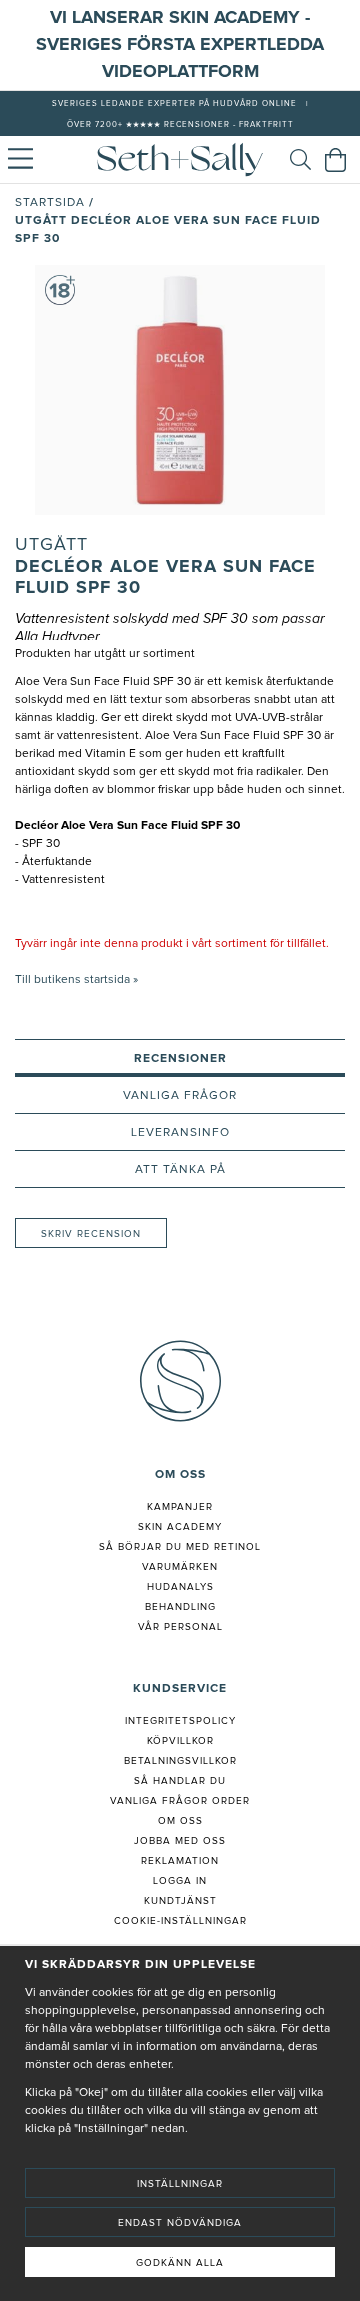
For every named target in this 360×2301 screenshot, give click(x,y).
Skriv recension (91, 1234)
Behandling (180, 1607)
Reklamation (180, 1861)
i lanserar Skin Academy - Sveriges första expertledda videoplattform (180, 45)
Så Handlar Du (180, 1781)
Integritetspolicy (180, 1721)
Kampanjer (180, 1507)
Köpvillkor (180, 1741)
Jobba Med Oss (180, 1841)
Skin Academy (180, 1527)
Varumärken (180, 1567)
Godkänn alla (180, 2263)
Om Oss (180, 1821)
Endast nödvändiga (180, 2223)
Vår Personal (180, 1627)
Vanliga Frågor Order (180, 1801)
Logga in (180, 1881)
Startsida (50, 203)
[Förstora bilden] (180, 390)
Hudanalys (180, 1587)
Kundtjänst (180, 1901)
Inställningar (180, 2184)
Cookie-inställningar (180, 1921)
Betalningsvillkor (180, 1761)
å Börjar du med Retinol (183, 1547)
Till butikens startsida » (76, 980)
